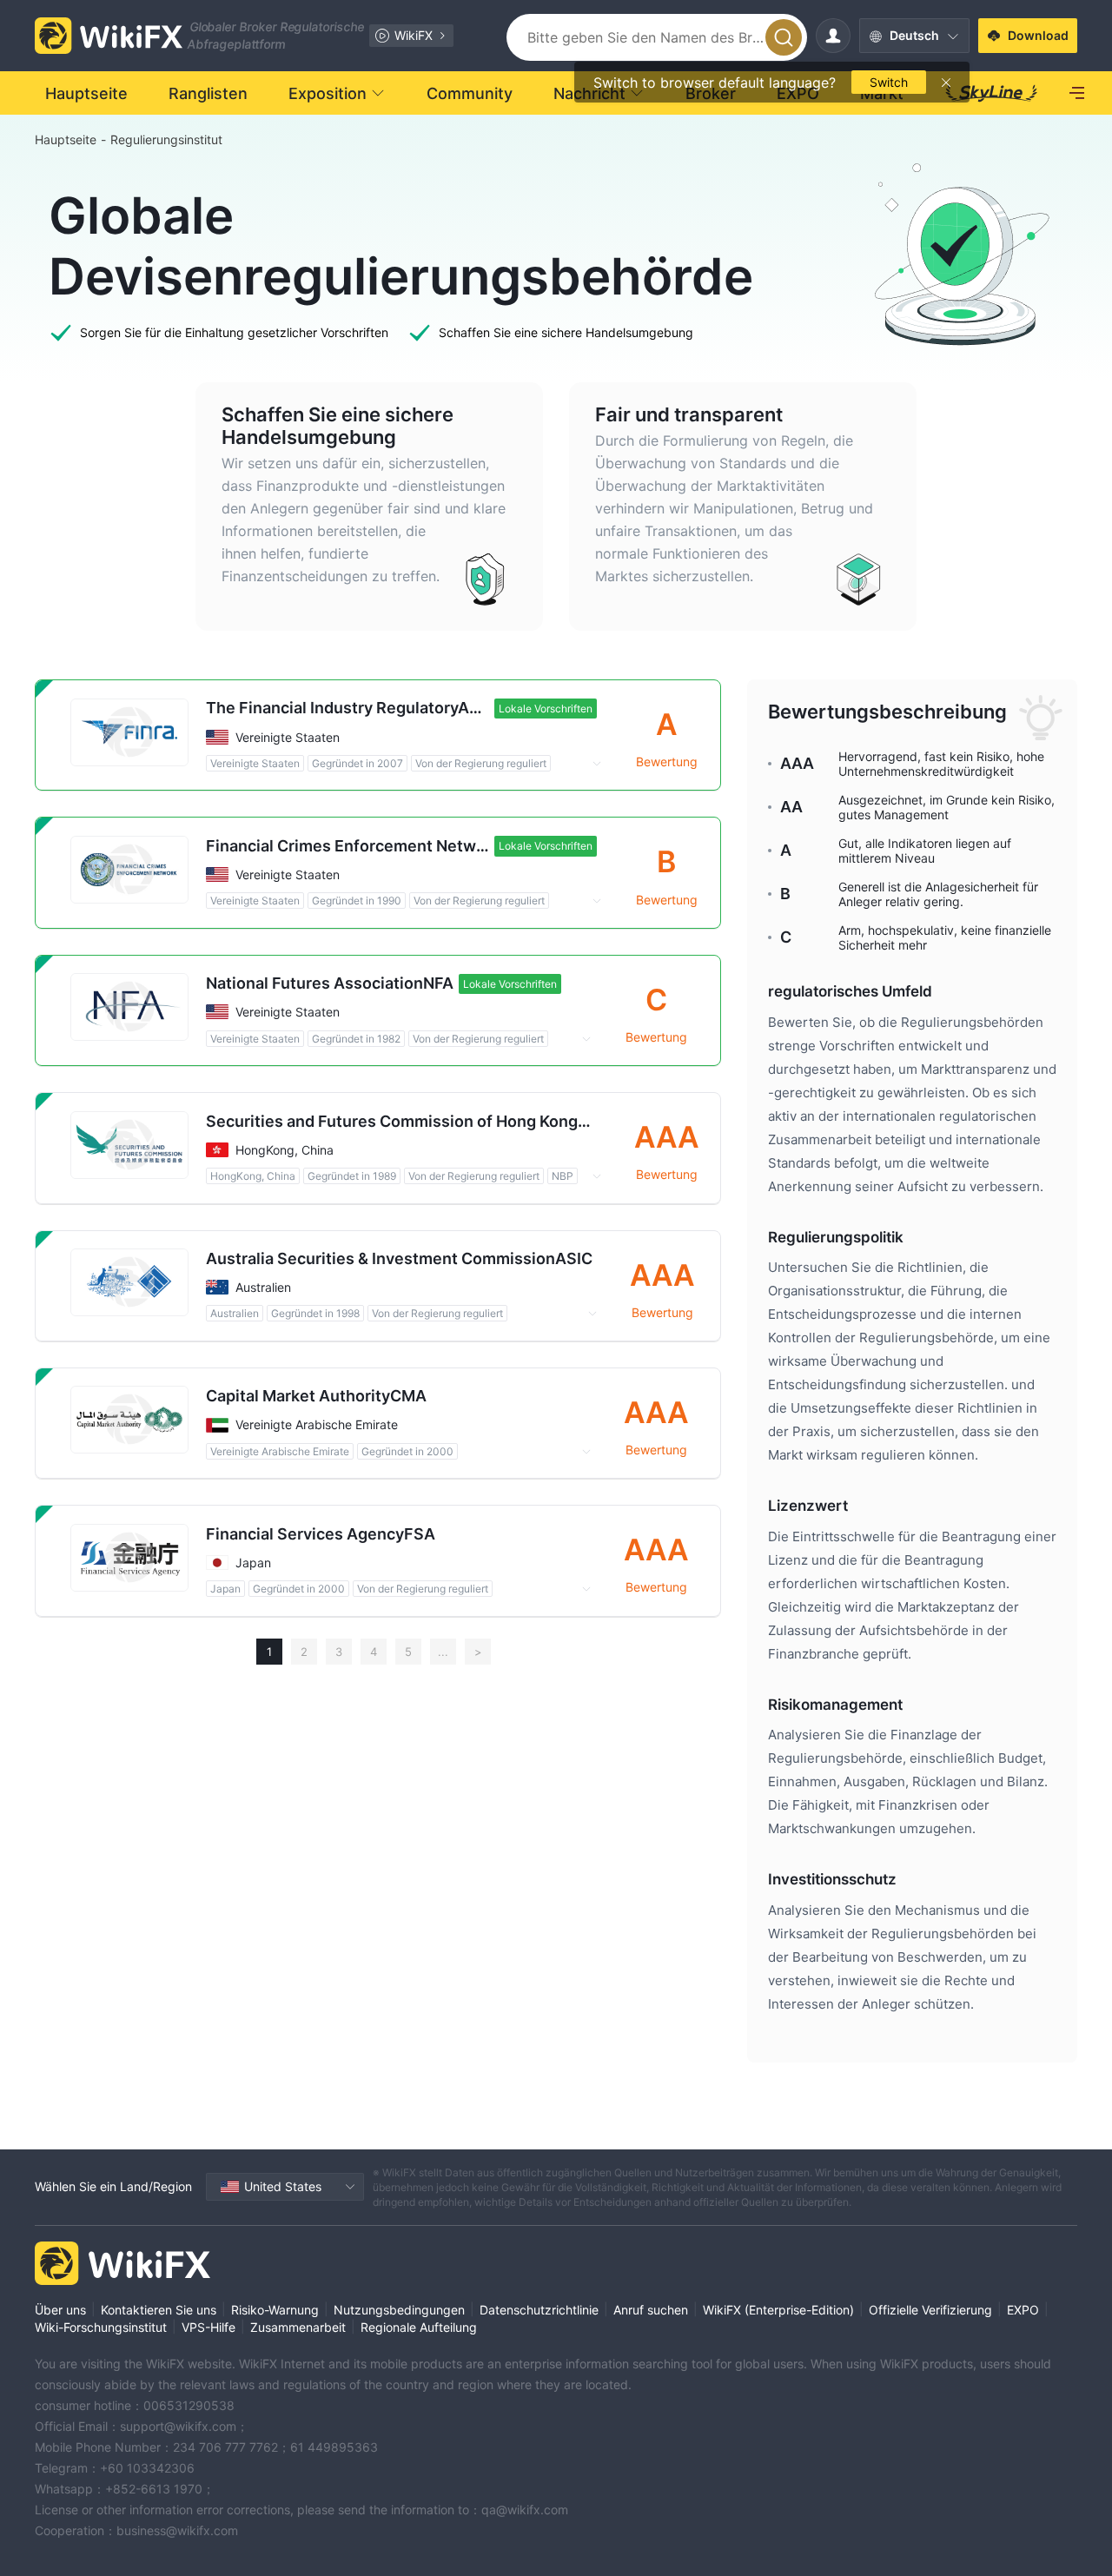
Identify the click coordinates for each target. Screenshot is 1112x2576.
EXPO (1023, 2310)
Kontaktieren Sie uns (159, 2310)
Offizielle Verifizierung (930, 2310)
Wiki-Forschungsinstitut (101, 2327)
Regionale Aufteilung (419, 2327)
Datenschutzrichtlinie (539, 2310)
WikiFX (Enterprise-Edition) (778, 2310)
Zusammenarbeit (298, 2327)
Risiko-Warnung (275, 2310)
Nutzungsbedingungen (399, 2310)
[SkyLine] (992, 93)
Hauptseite (66, 139)
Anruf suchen (651, 2310)
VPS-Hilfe (208, 2327)
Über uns (60, 2310)
